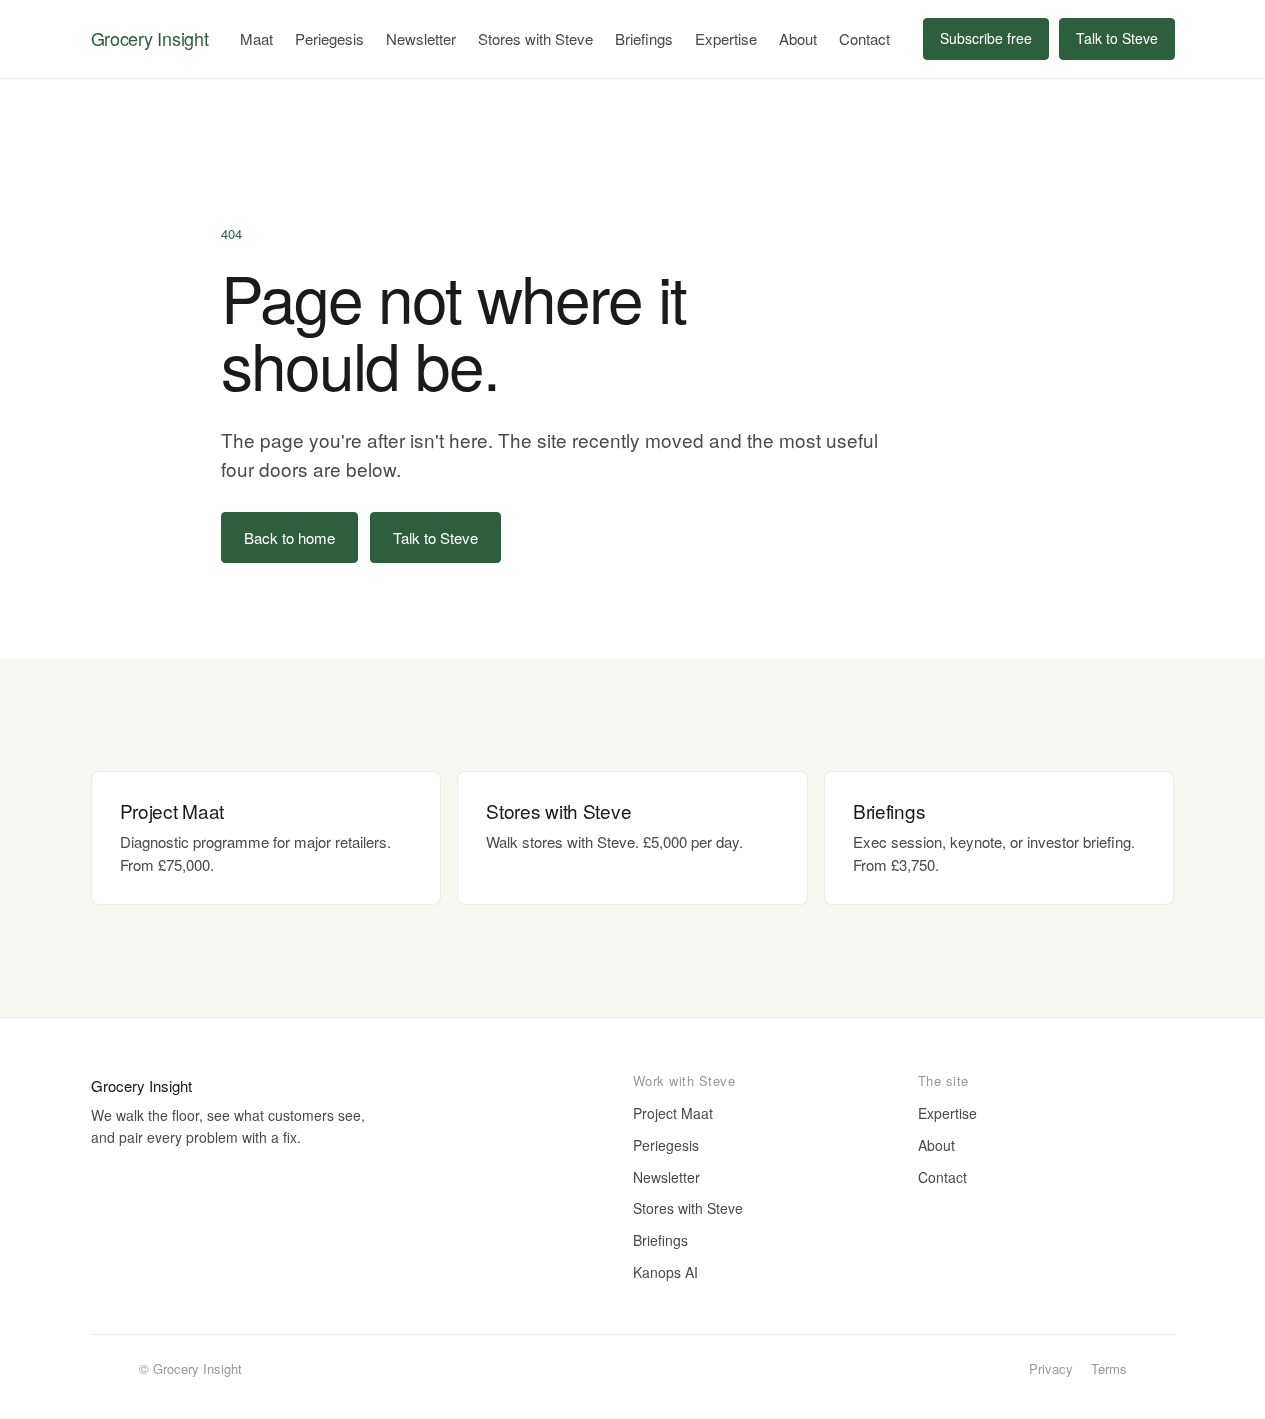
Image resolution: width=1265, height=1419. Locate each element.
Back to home (289, 537)
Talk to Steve (1117, 38)
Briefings (644, 38)
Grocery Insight (150, 38)
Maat (256, 38)
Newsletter (421, 38)
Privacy (1051, 1368)
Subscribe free (986, 38)
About (798, 38)
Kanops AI (665, 1272)
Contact (864, 38)
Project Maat (673, 1113)
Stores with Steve (535, 38)
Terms (1109, 1368)
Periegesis (329, 38)
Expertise (726, 38)
